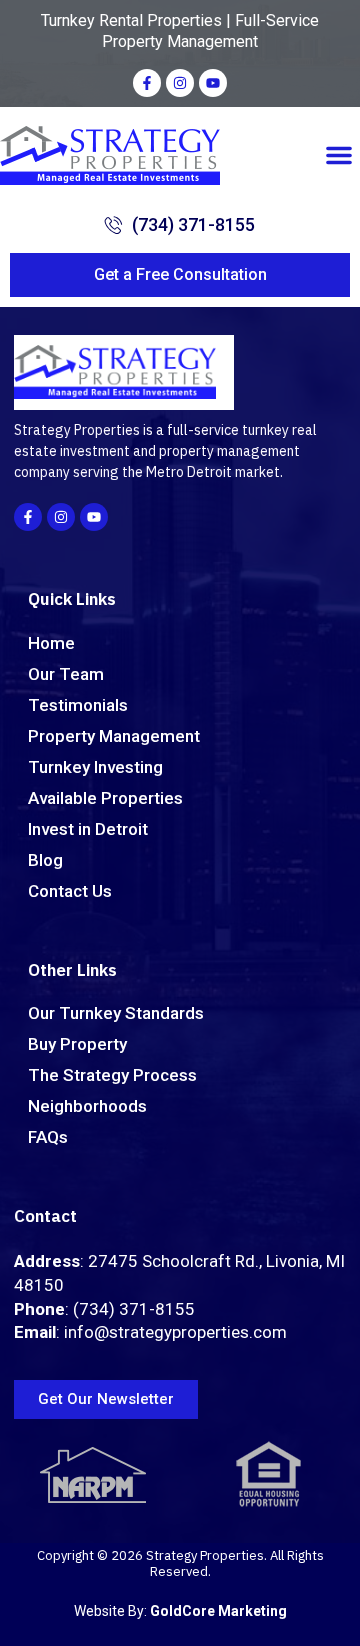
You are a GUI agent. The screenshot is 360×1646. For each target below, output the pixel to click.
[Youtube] (213, 83)
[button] (339, 155)
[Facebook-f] (147, 83)
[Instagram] (180, 83)
